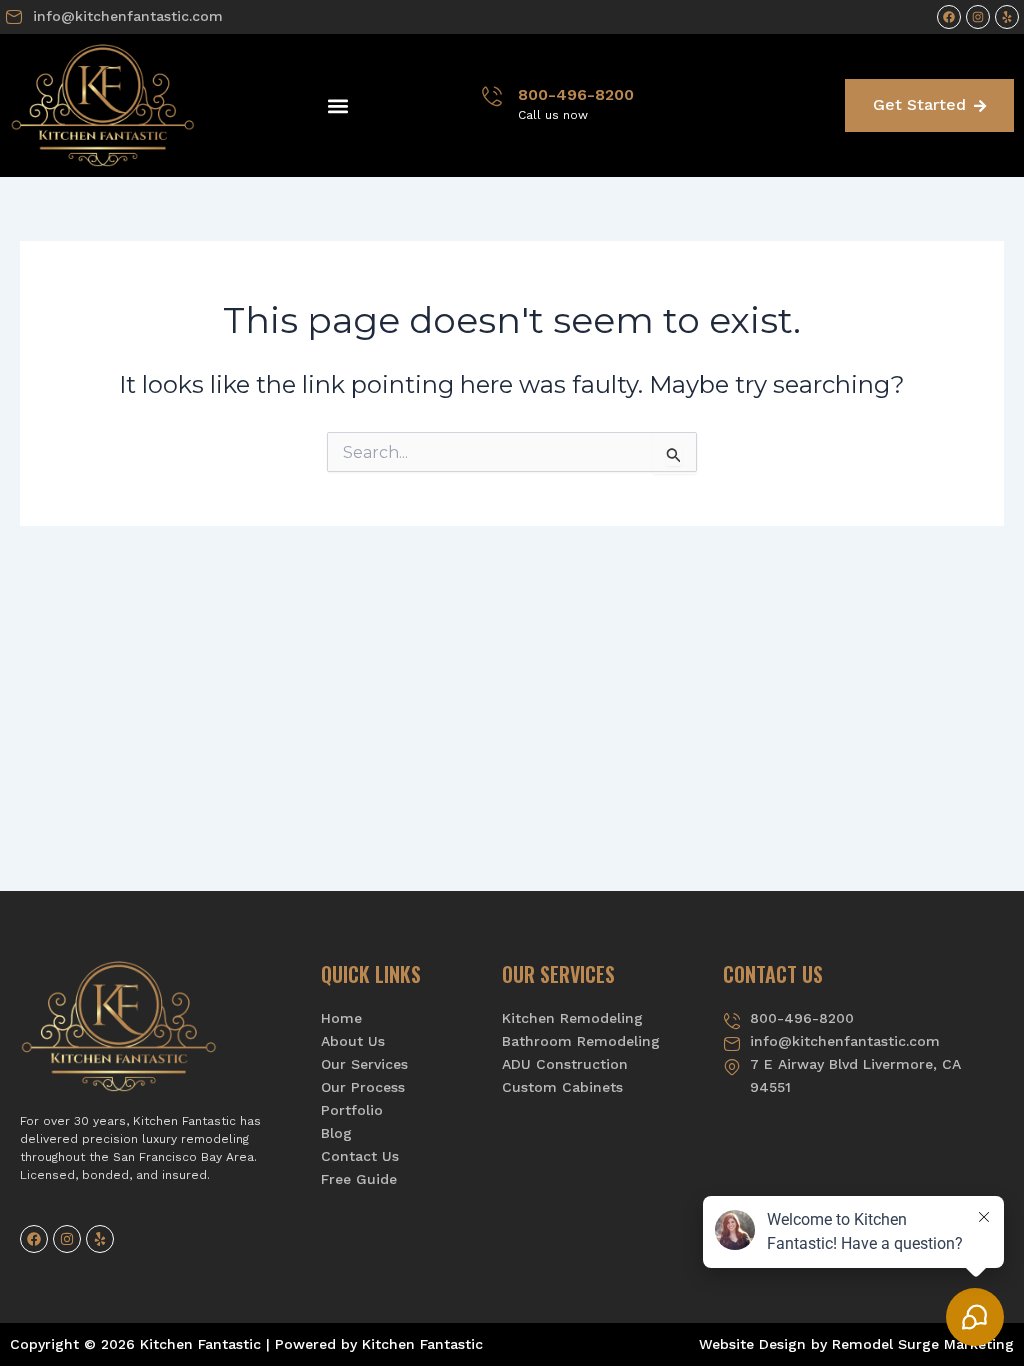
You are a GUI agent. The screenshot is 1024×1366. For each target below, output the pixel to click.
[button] (337, 105)
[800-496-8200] (492, 96)
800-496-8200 (576, 94)
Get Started (919, 104)
